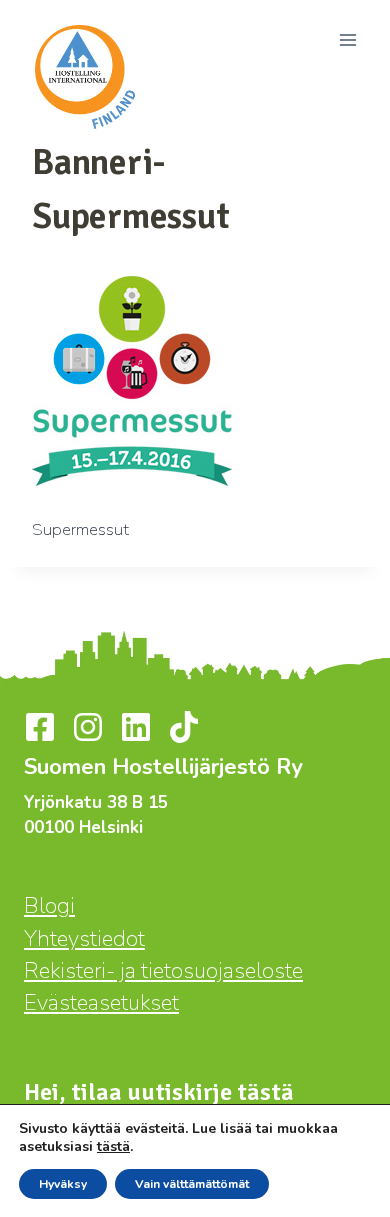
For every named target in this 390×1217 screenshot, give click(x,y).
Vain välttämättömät (192, 1184)
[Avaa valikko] (347, 39)
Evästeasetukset (101, 1003)
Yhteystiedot (84, 939)
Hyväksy (63, 1184)
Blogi (49, 906)
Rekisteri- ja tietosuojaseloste (163, 971)
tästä (113, 1147)
